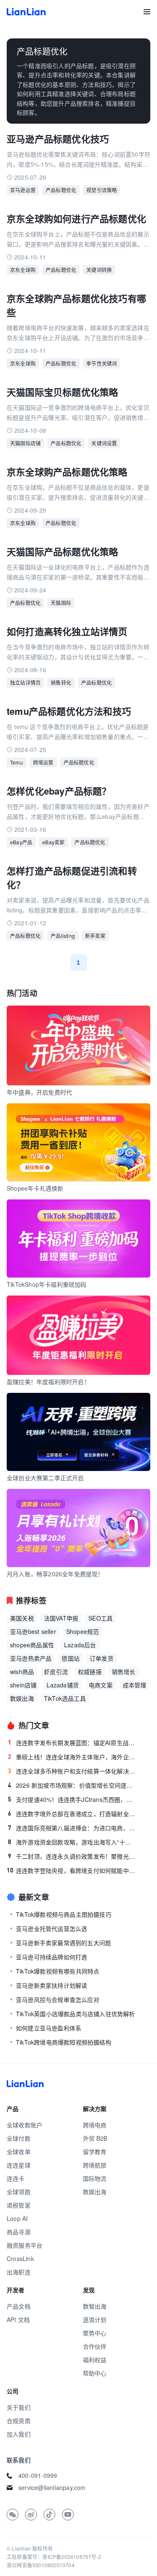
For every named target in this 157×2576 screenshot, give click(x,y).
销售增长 (124, 1672)
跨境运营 (43, 762)
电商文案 (101, 1685)
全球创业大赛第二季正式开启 (45, 1478)
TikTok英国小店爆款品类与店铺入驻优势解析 (76, 2014)
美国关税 (22, 1618)
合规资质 (19, 2421)
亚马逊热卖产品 (31, 1658)
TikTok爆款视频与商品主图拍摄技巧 (64, 1914)
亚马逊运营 (23, 190)
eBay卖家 (53, 842)
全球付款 (19, 2138)
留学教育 (95, 2152)
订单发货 (102, 1658)
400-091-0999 (38, 2475)
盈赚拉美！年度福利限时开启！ (48, 1382)
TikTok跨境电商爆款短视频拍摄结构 (64, 2042)
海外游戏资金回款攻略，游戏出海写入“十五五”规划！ (72, 1842)
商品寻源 (19, 2232)
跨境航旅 (95, 2165)
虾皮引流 (56, 1672)
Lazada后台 (80, 1645)
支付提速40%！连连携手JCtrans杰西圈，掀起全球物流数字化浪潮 (72, 1799)
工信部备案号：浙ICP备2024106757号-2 (54, 2557)
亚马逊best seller (33, 1631)
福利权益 (95, 2360)
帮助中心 (95, 2373)
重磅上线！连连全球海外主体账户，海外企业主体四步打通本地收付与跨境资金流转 (72, 1757)
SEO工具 (100, 1618)
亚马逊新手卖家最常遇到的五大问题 (63, 1943)
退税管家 (19, 2205)
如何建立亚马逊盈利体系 (49, 2028)
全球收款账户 (24, 2125)
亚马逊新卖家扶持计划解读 (51, 1985)
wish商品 (22, 1672)
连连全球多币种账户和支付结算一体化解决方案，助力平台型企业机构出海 (72, 1771)
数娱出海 (22, 1698)
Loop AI (17, 2218)
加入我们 (19, 2434)
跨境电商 (95, 2125)
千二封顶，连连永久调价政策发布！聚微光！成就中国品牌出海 (72, 1856)
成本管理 (135, 1685)
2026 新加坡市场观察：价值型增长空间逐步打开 (72, 1785)
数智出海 (95, 2306)
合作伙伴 (95, 2346)
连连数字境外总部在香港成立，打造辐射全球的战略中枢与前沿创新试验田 (72, 1814)
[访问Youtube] (68, 2515)
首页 (26, 12)
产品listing (63, 936)
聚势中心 (95, 2333)
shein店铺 (23, 1685)
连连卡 (16, 2178)
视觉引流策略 (102, 190)
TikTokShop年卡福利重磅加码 (47, 1284)
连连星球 (19, 2165)
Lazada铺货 (63, 1685)
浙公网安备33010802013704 (41, 2565)
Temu (17, 762)
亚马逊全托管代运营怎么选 (51, 1928)
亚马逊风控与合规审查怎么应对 (58, 1999)
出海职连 (19, 2272)
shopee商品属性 (32, 1645)
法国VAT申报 (61, 1618)
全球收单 (19, 2152)
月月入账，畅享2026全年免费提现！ (55, 1574)
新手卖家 (95, 936)
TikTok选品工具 (65, 1698)
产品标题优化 (61, 190)
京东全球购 (23, 270)
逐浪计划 (95, 2319)
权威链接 (90, 1672)
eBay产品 (21, 842)
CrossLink (20, 2258)
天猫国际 (61, 603)
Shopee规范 (83, 1631)
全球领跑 (19, 2192)
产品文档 (19, 2306)
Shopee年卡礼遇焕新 (35, 1188)
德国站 (71, 1658)
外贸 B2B (95, 2138)
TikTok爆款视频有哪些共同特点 (58, 1971)
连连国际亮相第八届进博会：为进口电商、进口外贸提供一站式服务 (72, 1828)
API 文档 (18, 2319)
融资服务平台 (24, 2245)
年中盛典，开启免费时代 (39, 1092)
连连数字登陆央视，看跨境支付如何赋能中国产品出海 (71, 1870)
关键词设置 (104, 443)
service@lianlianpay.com (52, 2487)
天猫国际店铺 (25, 443)
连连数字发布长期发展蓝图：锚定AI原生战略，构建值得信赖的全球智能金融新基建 (72, 1743)
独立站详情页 (25, 682)
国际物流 (95, 2178)
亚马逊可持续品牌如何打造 (51, 1957)
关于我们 (19, 2407)
